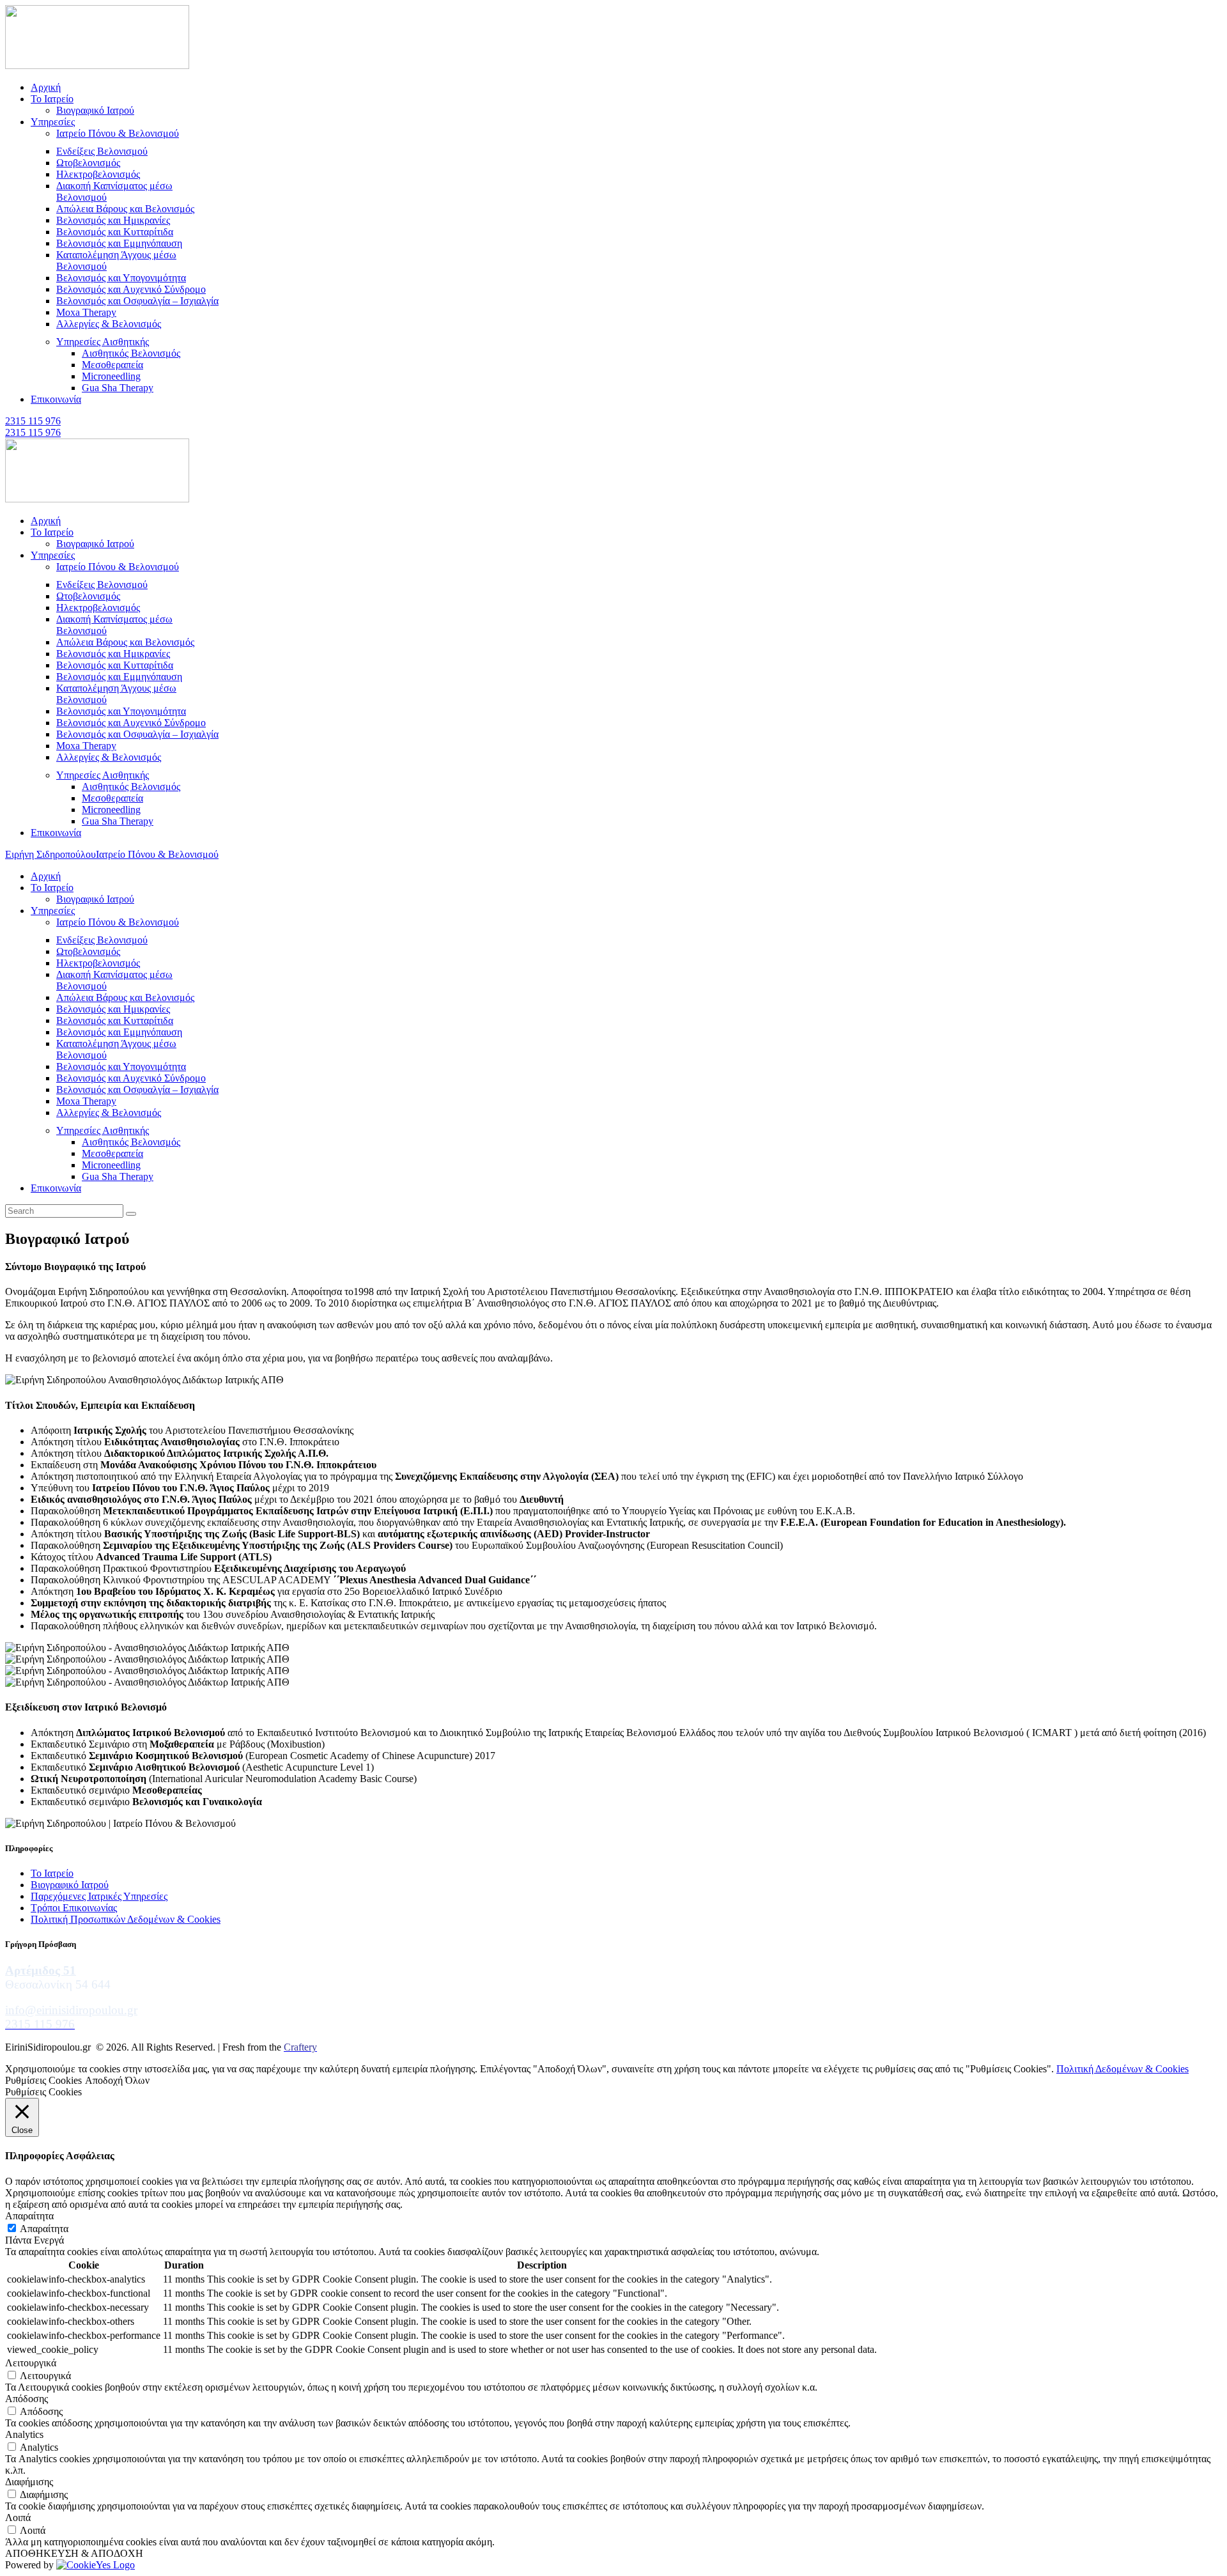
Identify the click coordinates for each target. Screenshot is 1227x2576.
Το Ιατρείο (52, 1873)
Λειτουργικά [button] (31, 2363)
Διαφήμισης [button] (29, 2482)
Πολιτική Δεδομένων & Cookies (1123, 2069)
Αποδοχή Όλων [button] (117, 2080)
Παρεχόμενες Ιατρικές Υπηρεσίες (99, 1896)
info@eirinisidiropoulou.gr (71, 2010)
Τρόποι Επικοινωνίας (74, 1908)
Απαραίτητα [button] (29, 2216)
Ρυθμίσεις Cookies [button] (43, 2080)
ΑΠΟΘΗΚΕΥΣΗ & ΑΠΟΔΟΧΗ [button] (74, 2553)
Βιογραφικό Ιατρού (70, 1885)
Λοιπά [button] (18, 2518)
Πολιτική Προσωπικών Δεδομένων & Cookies (126, 1919)
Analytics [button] (24, 2434)
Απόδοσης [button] (27, 2399)
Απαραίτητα (44, 2229)
